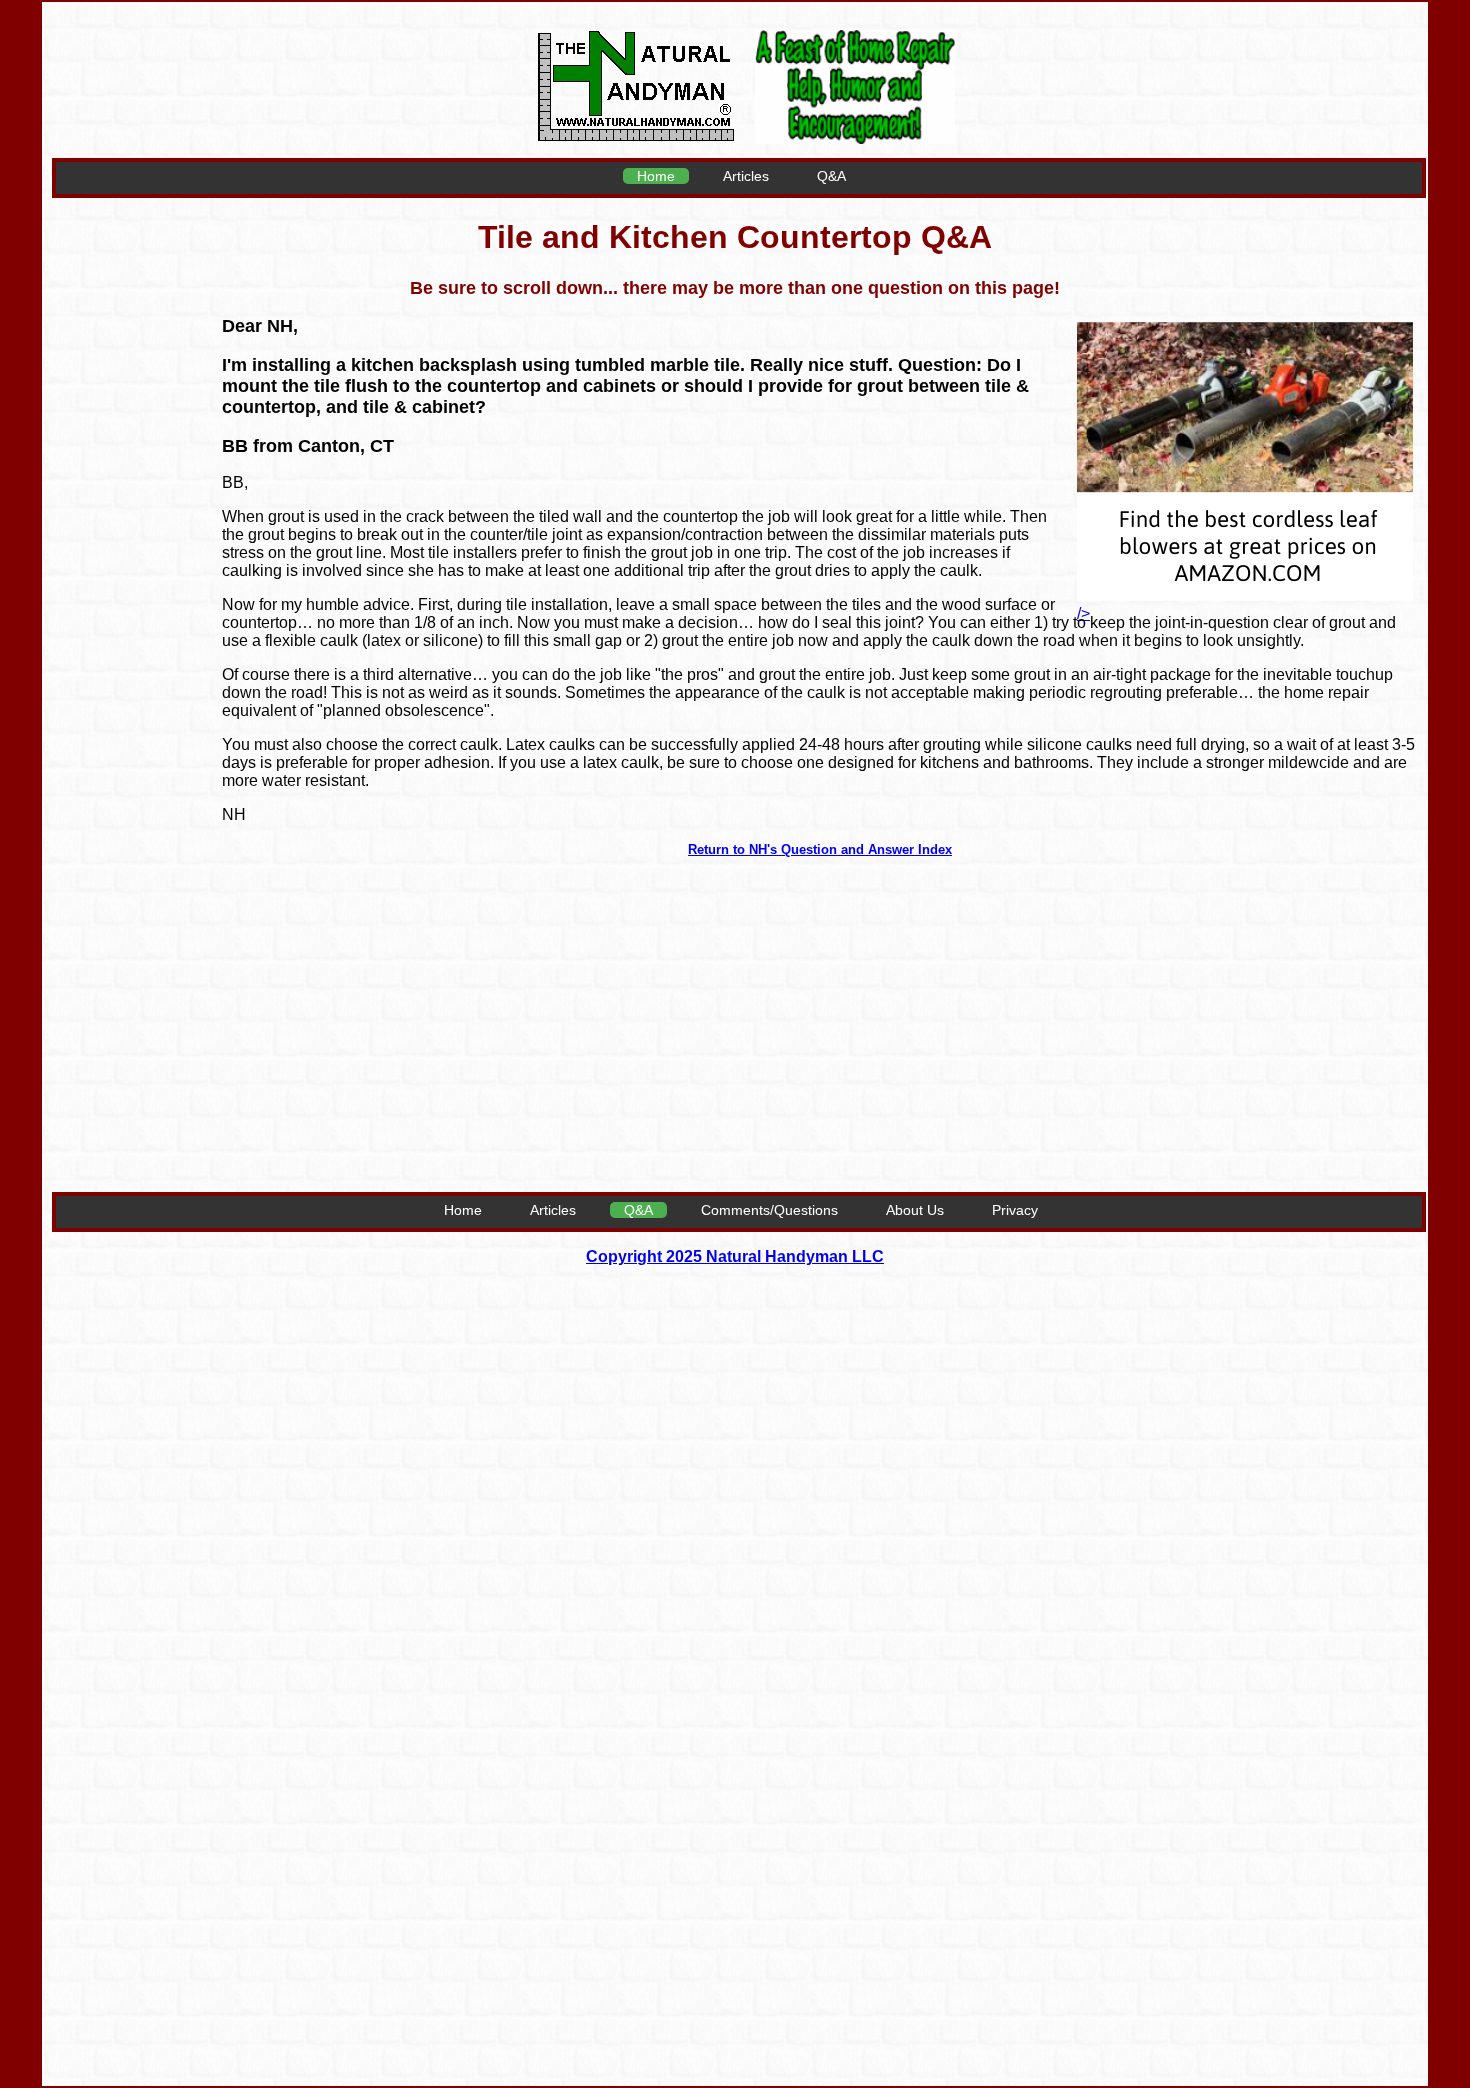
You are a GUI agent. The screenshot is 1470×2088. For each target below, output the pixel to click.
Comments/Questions (769, 1210)
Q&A (831, 176)
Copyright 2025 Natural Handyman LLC (735, 1256)
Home (656, 176)
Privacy (1015, 1210)
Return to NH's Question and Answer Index (820, 849)
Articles (746, 176)
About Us (915, 1210)
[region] (132, 626)
